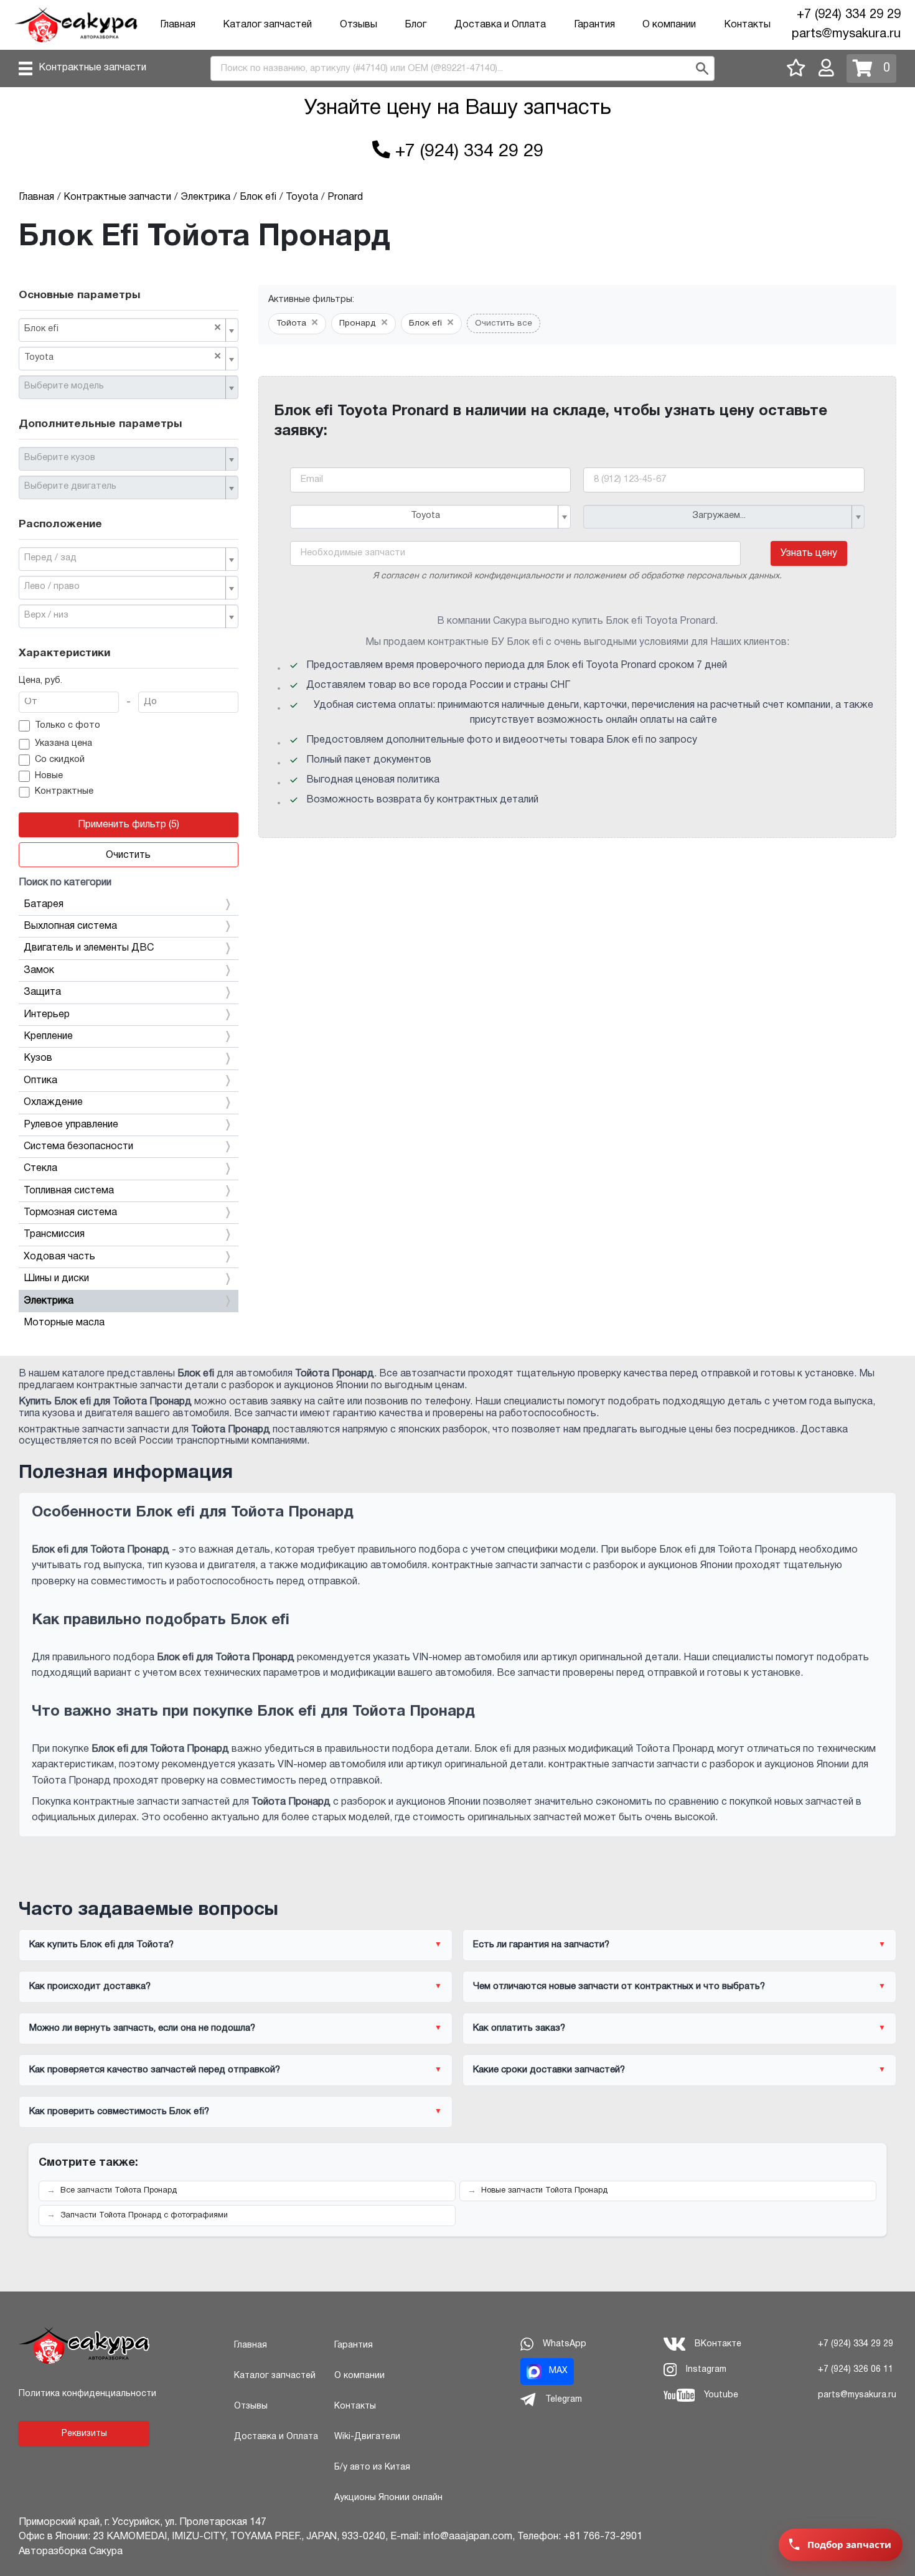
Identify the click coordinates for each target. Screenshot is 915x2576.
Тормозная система (70, 1213)
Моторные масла (64, 1323)
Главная (178, 25)
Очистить (128, 855)
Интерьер (47, 1015)
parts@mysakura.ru (846, 34)
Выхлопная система (70, 926)
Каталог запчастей (267, 25)
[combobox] (129, 330)
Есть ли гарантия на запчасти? (541, 1945)
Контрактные (64, 792)
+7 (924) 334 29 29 (849, 15)
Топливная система (69, 1191)
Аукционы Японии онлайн (388, 2498)
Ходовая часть (59, 1257)
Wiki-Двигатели (367, 2437)
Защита (42, 992)
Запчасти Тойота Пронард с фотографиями (144, 2216)
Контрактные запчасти (92, 68)
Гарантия (594, 25)
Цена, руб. (40, 681)
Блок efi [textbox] (123, 328)
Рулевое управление (71, 1125)
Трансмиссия (54, 1234)
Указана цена (63, 744)
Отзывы (359, 25)
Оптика (40, 1081)
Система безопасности (78, 1147)
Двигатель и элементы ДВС (89, 948)
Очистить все (504, 323)
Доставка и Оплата (500, 25)
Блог (415, 25)
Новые (49, 776)
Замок (39, 971)
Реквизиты (84, 2434)
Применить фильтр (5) (129, 825)
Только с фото (68, 726)
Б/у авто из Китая (372, 2467)
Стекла (40, 1168)
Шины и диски (56, 1279)
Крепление (48, 1037)
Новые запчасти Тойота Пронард (544, 2191)
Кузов (38, 1058)
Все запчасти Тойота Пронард (119, 2191)
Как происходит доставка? (90, 1986)
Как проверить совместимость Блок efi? (119, 2112)
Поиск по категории (65, 883)
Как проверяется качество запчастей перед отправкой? (155, 2070)
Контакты (747, 25)
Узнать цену (809, 553)
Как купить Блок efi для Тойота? (101, 1945)
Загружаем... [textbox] (719, 516)
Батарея (44, 905)
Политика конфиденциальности (87, 2394)
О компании (669, 25)
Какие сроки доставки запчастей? (549, 2070)
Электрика (49, 1301)
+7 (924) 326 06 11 (856, 2370)
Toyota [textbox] (123, 357)
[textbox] (124, 387)
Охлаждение (53, 1102)
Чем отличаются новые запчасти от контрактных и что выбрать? (619, 1986)
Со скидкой (60, 760)
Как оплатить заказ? (519, 2028)
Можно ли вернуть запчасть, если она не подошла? (142, 2028)
